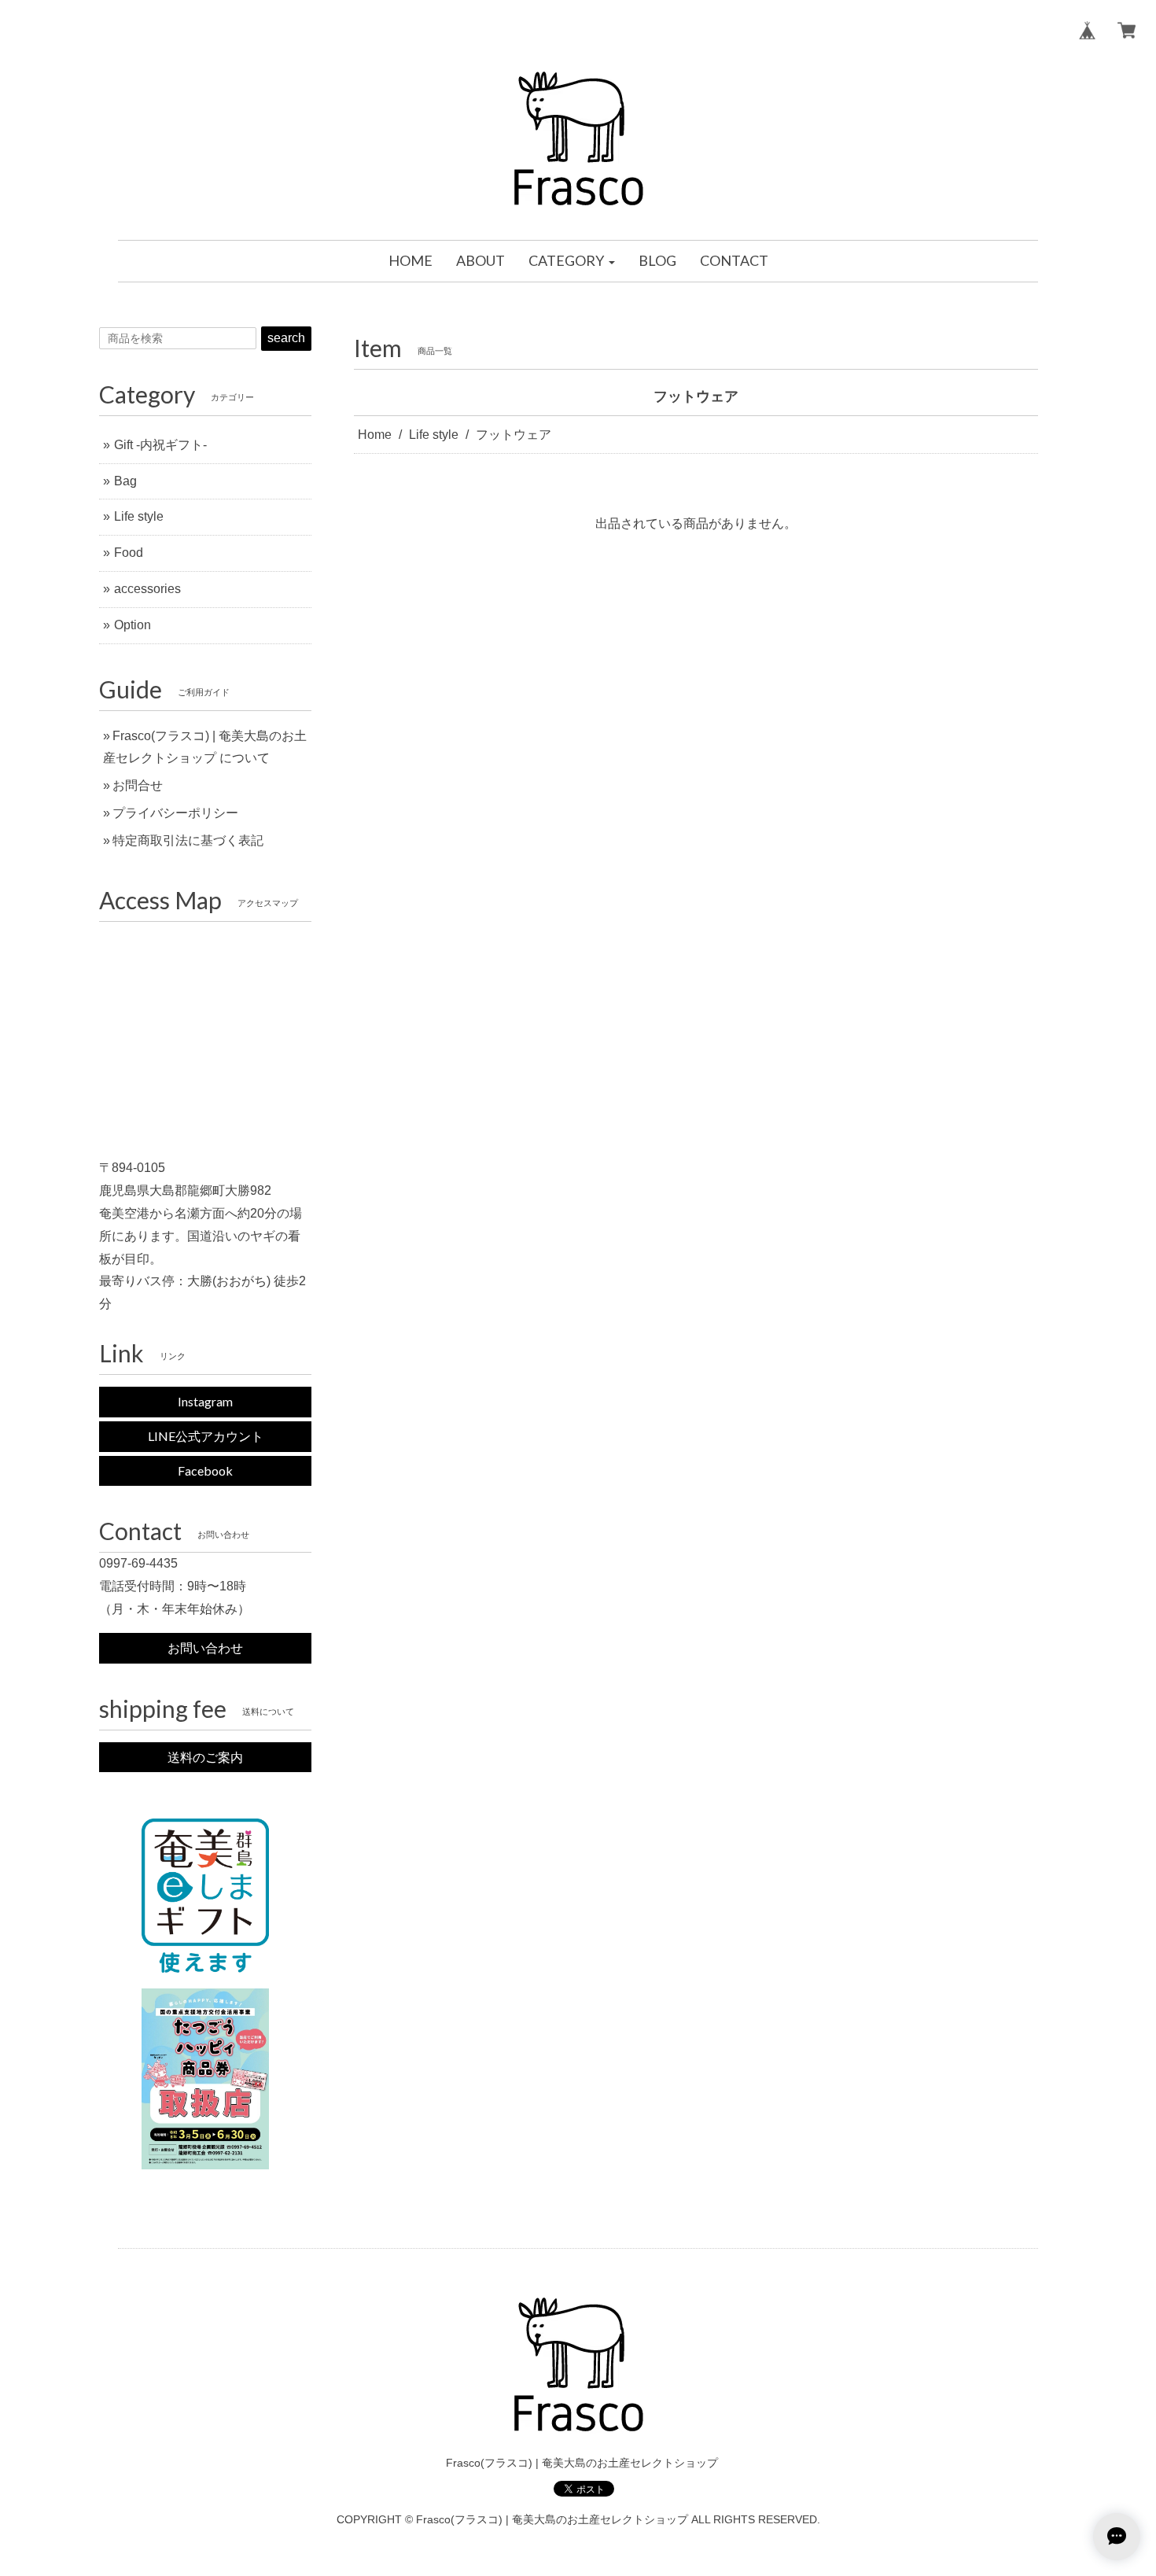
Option (133, 625)
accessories (147, 589)
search (286, 338)
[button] (572, 261)
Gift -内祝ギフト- (160, 445)
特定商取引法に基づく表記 (188, 840)
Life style (434, 435)
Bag (125, 481)
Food (129, 553)
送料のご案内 (205, 1757)
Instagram (205, 1401)
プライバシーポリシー (175, 813)
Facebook (205, 1470)
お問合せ (138, 785)
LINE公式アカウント (206, 1436)
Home (375, 435)
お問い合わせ (205, 1647)
